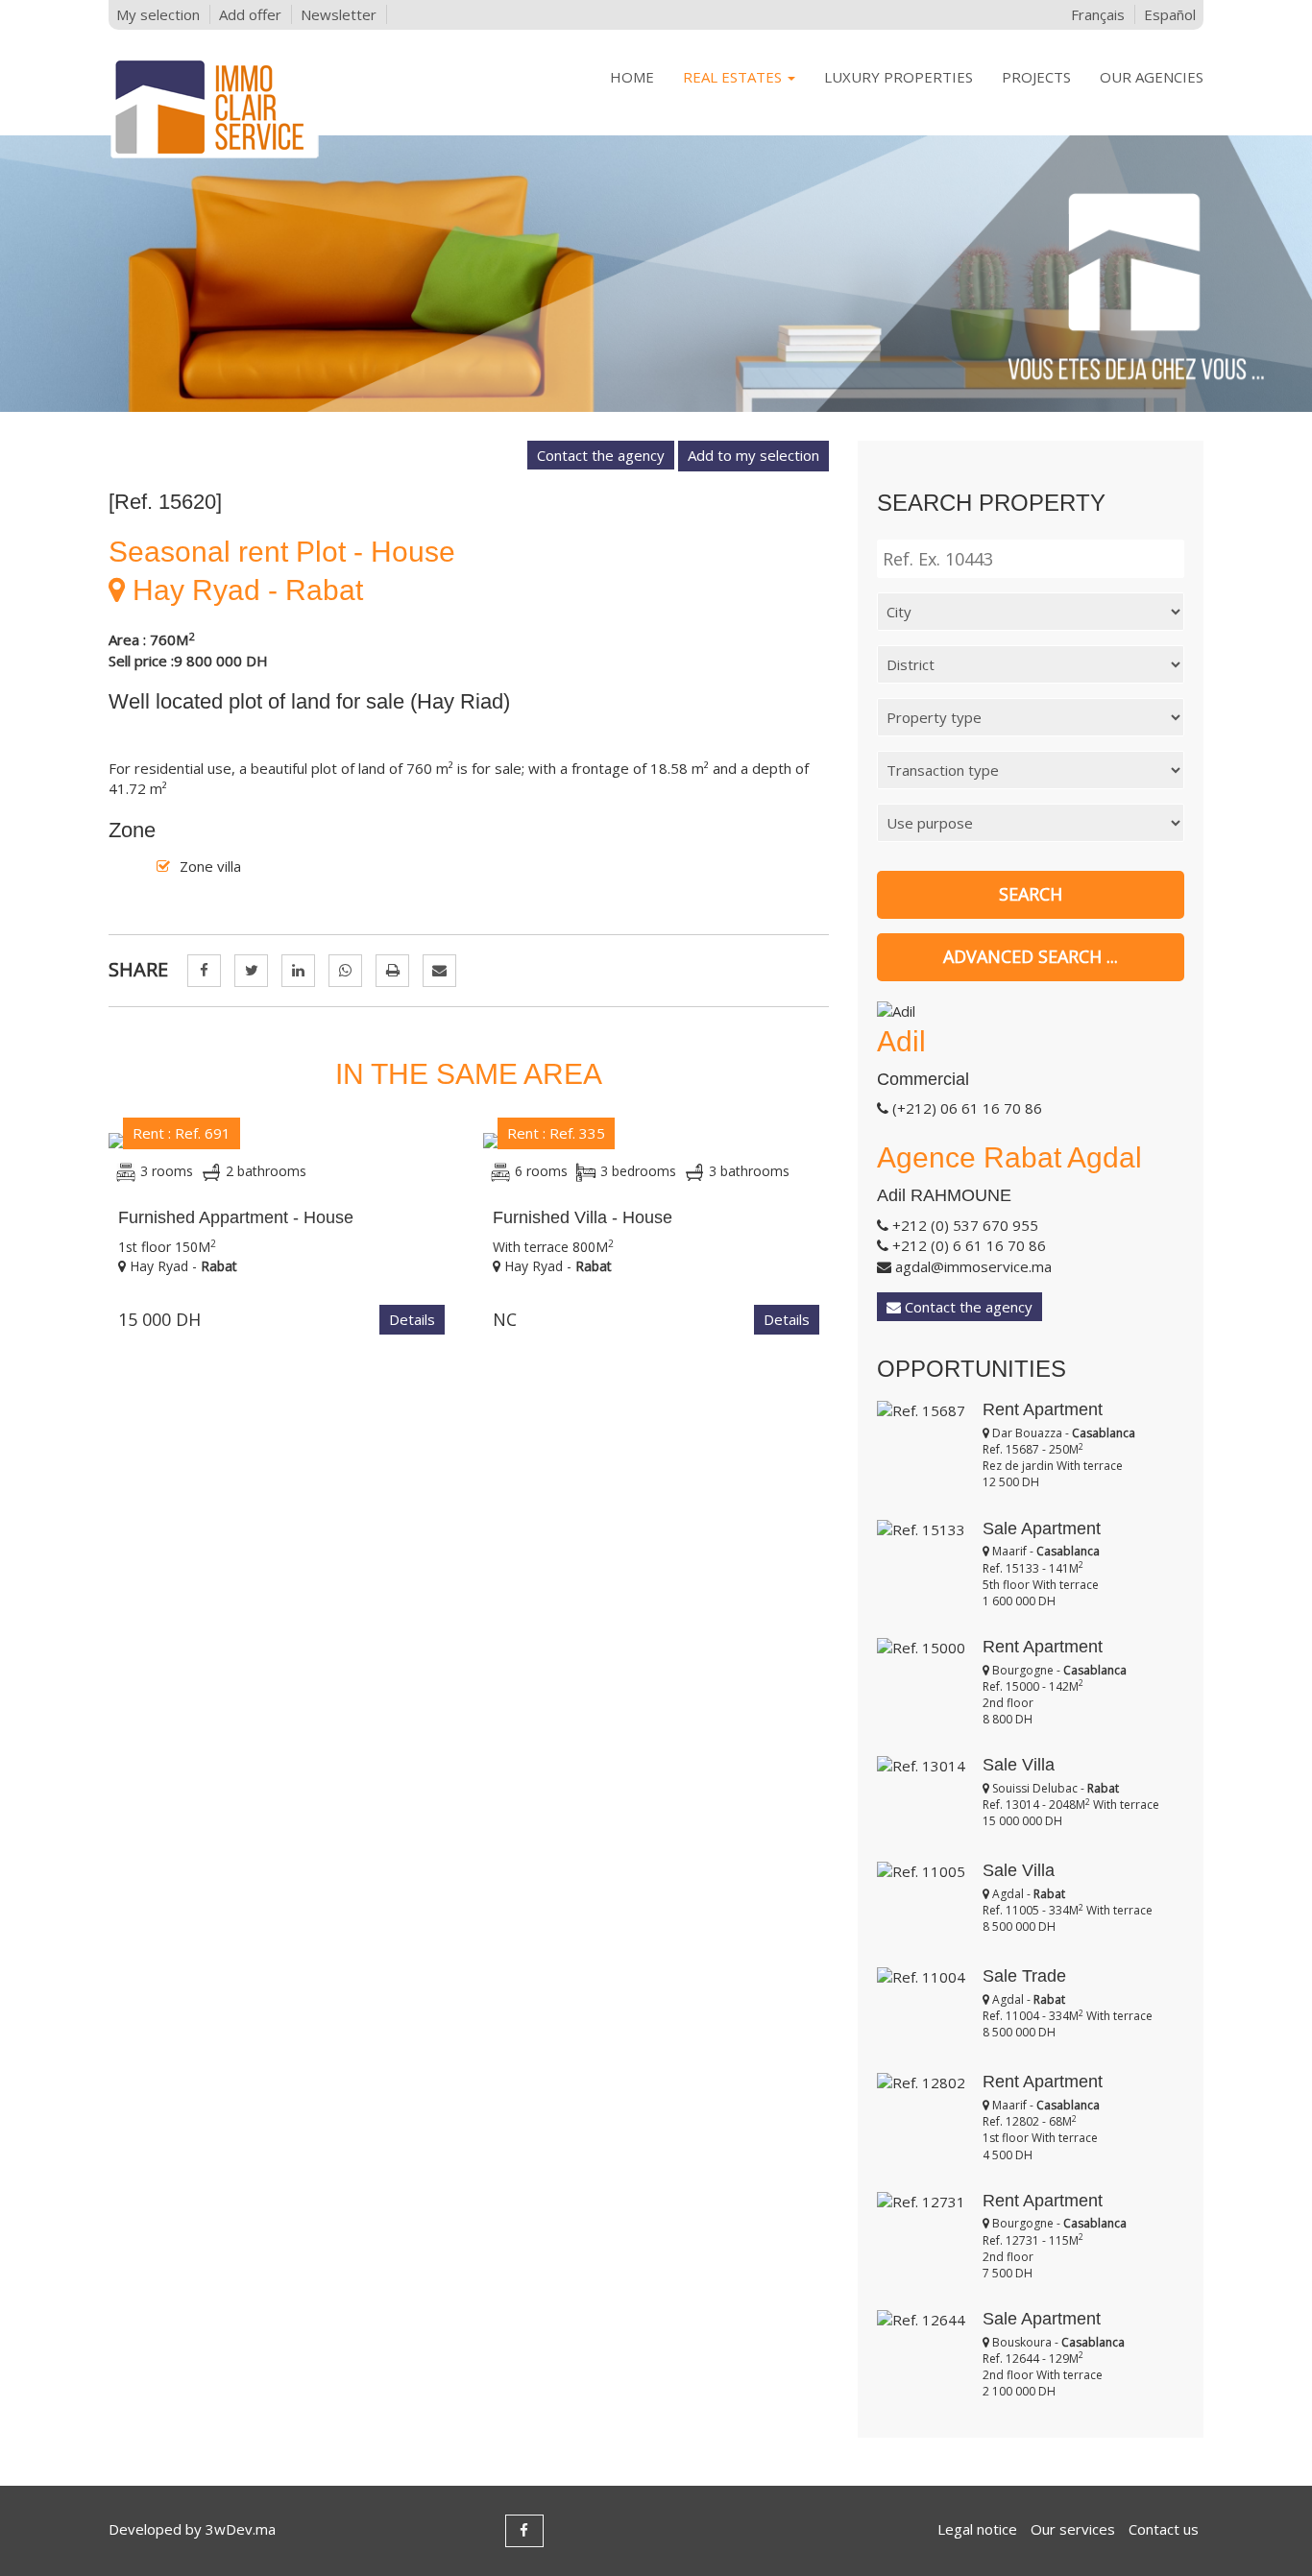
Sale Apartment (1042, 1529)
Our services (1073, 2529)
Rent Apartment (1043, 1409)
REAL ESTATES (734, 77)
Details (412, 1319)
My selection (158, 14)
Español (1170, 14)
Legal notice (977, 2529)
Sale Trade (1024, 1976)
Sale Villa (1019, 1765)
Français (1098, 14)
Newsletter (339, 14)
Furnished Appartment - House (236, 1217)
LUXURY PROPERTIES (899, 77)
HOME (632, 77)
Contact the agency (601, 455)
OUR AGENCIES (1152, 77)
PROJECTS (1036, 77)
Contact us (1164, 2529)
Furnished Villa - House (583, 1217)
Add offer (250, 14)
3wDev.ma (241, 2529)
